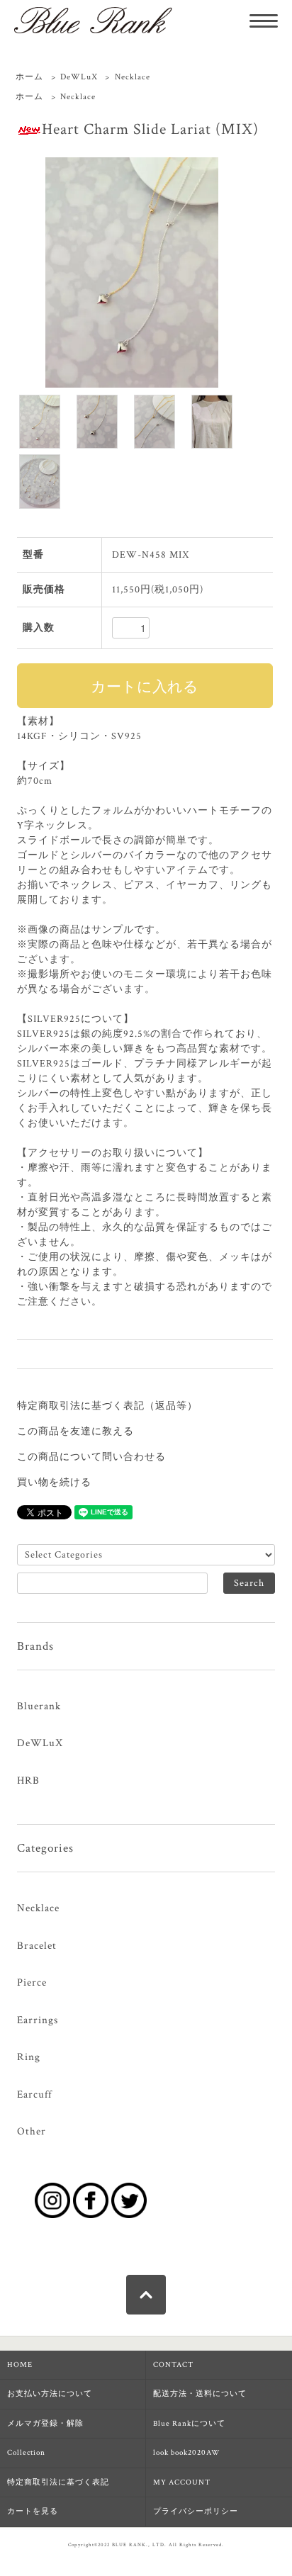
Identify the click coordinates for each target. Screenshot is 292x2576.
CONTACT (173, 2365)
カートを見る (33, 2512)
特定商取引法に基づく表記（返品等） (107, 1406)
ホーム (29, 77)
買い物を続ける (54, 1483)
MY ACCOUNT (182, 2482)
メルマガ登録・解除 (45, 2424)
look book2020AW (187, 2453)
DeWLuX (79, 77)
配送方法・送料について (200, 2394)
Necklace (133, 77)
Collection (26, 2453)
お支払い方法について (50, 2394)
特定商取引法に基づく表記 (58, 2482)
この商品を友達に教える (75, 1432)
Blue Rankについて (189, 2424)
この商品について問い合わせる (91, 1457)
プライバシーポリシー (196, 2512)
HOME (20, 2365)
